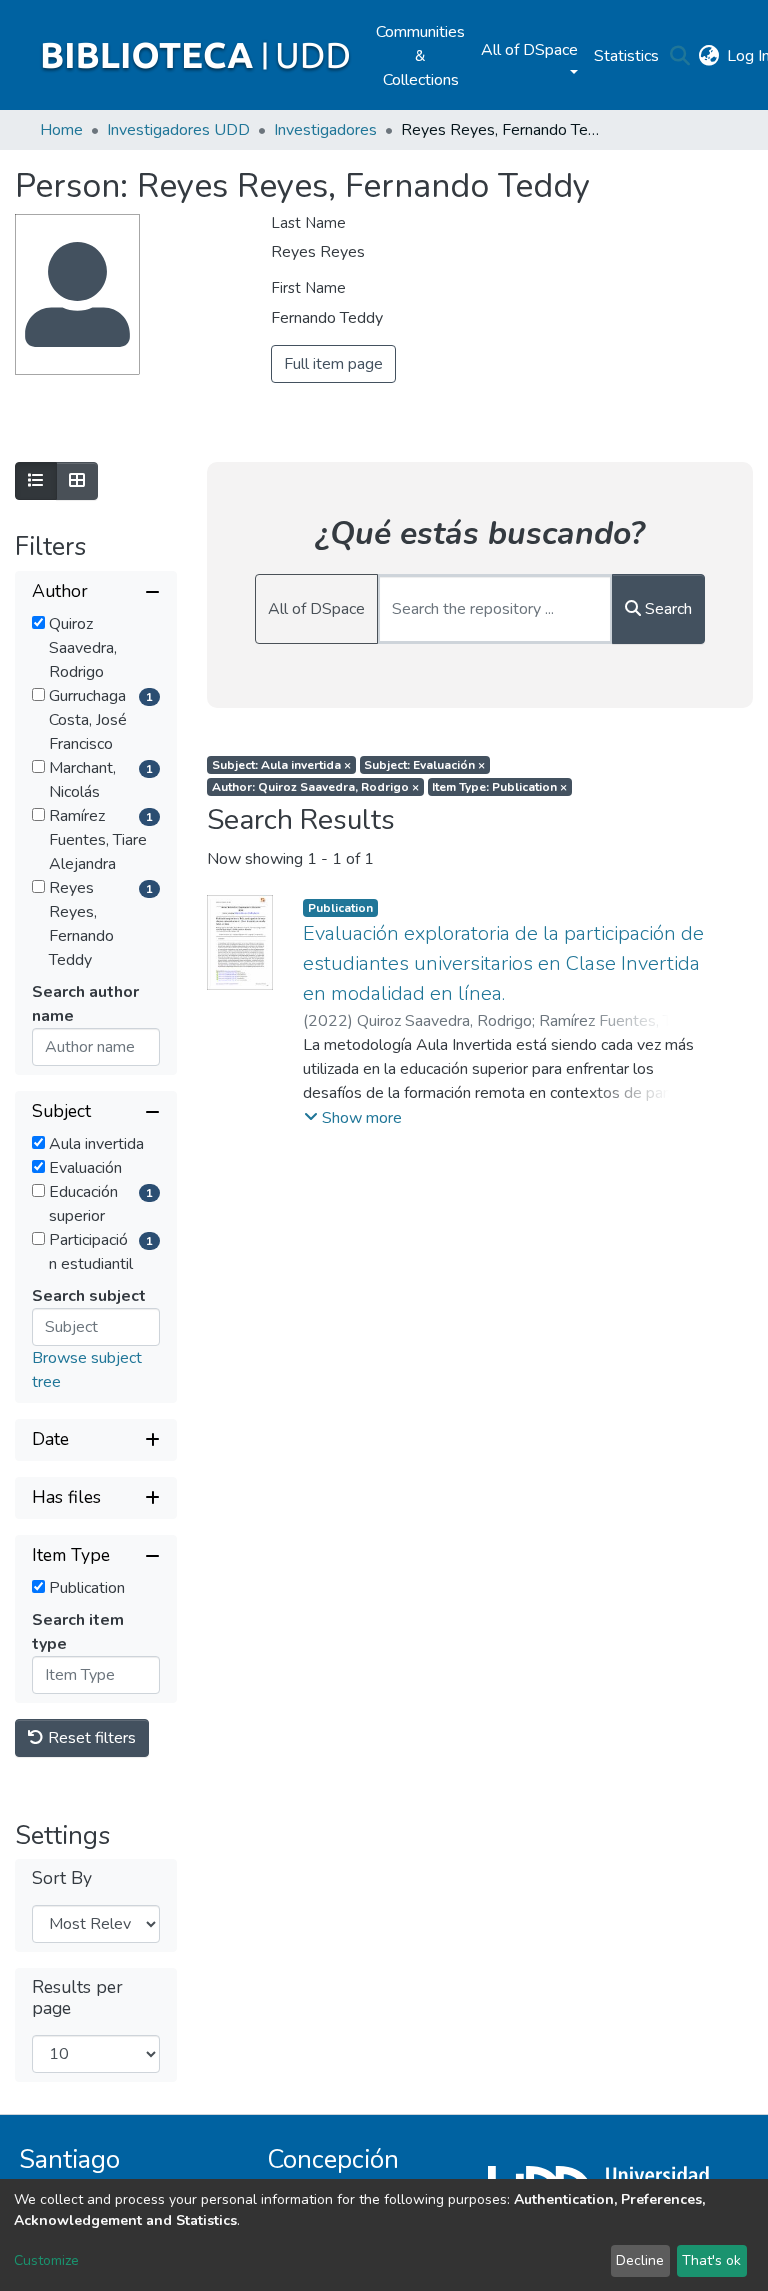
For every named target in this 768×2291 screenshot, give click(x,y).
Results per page (77, 1998)
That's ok (711, 2260)
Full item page (333, 364)
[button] (708, 56)
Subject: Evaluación (424, 765)
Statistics (626, 56)
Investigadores (325, 130)
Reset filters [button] (90, 1738)
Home (61, 130)
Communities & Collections (420, 56)
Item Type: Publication (499, 787)
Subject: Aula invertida (281, 765)
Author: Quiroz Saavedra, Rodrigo (315, 787)
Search (666, 609)
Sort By (62, 1878)
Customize (46, 2260)
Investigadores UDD (178, 130)
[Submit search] (679, 56)
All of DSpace (316, 609)
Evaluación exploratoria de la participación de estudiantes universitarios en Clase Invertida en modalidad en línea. (503, 963)
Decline (640, 2260)
